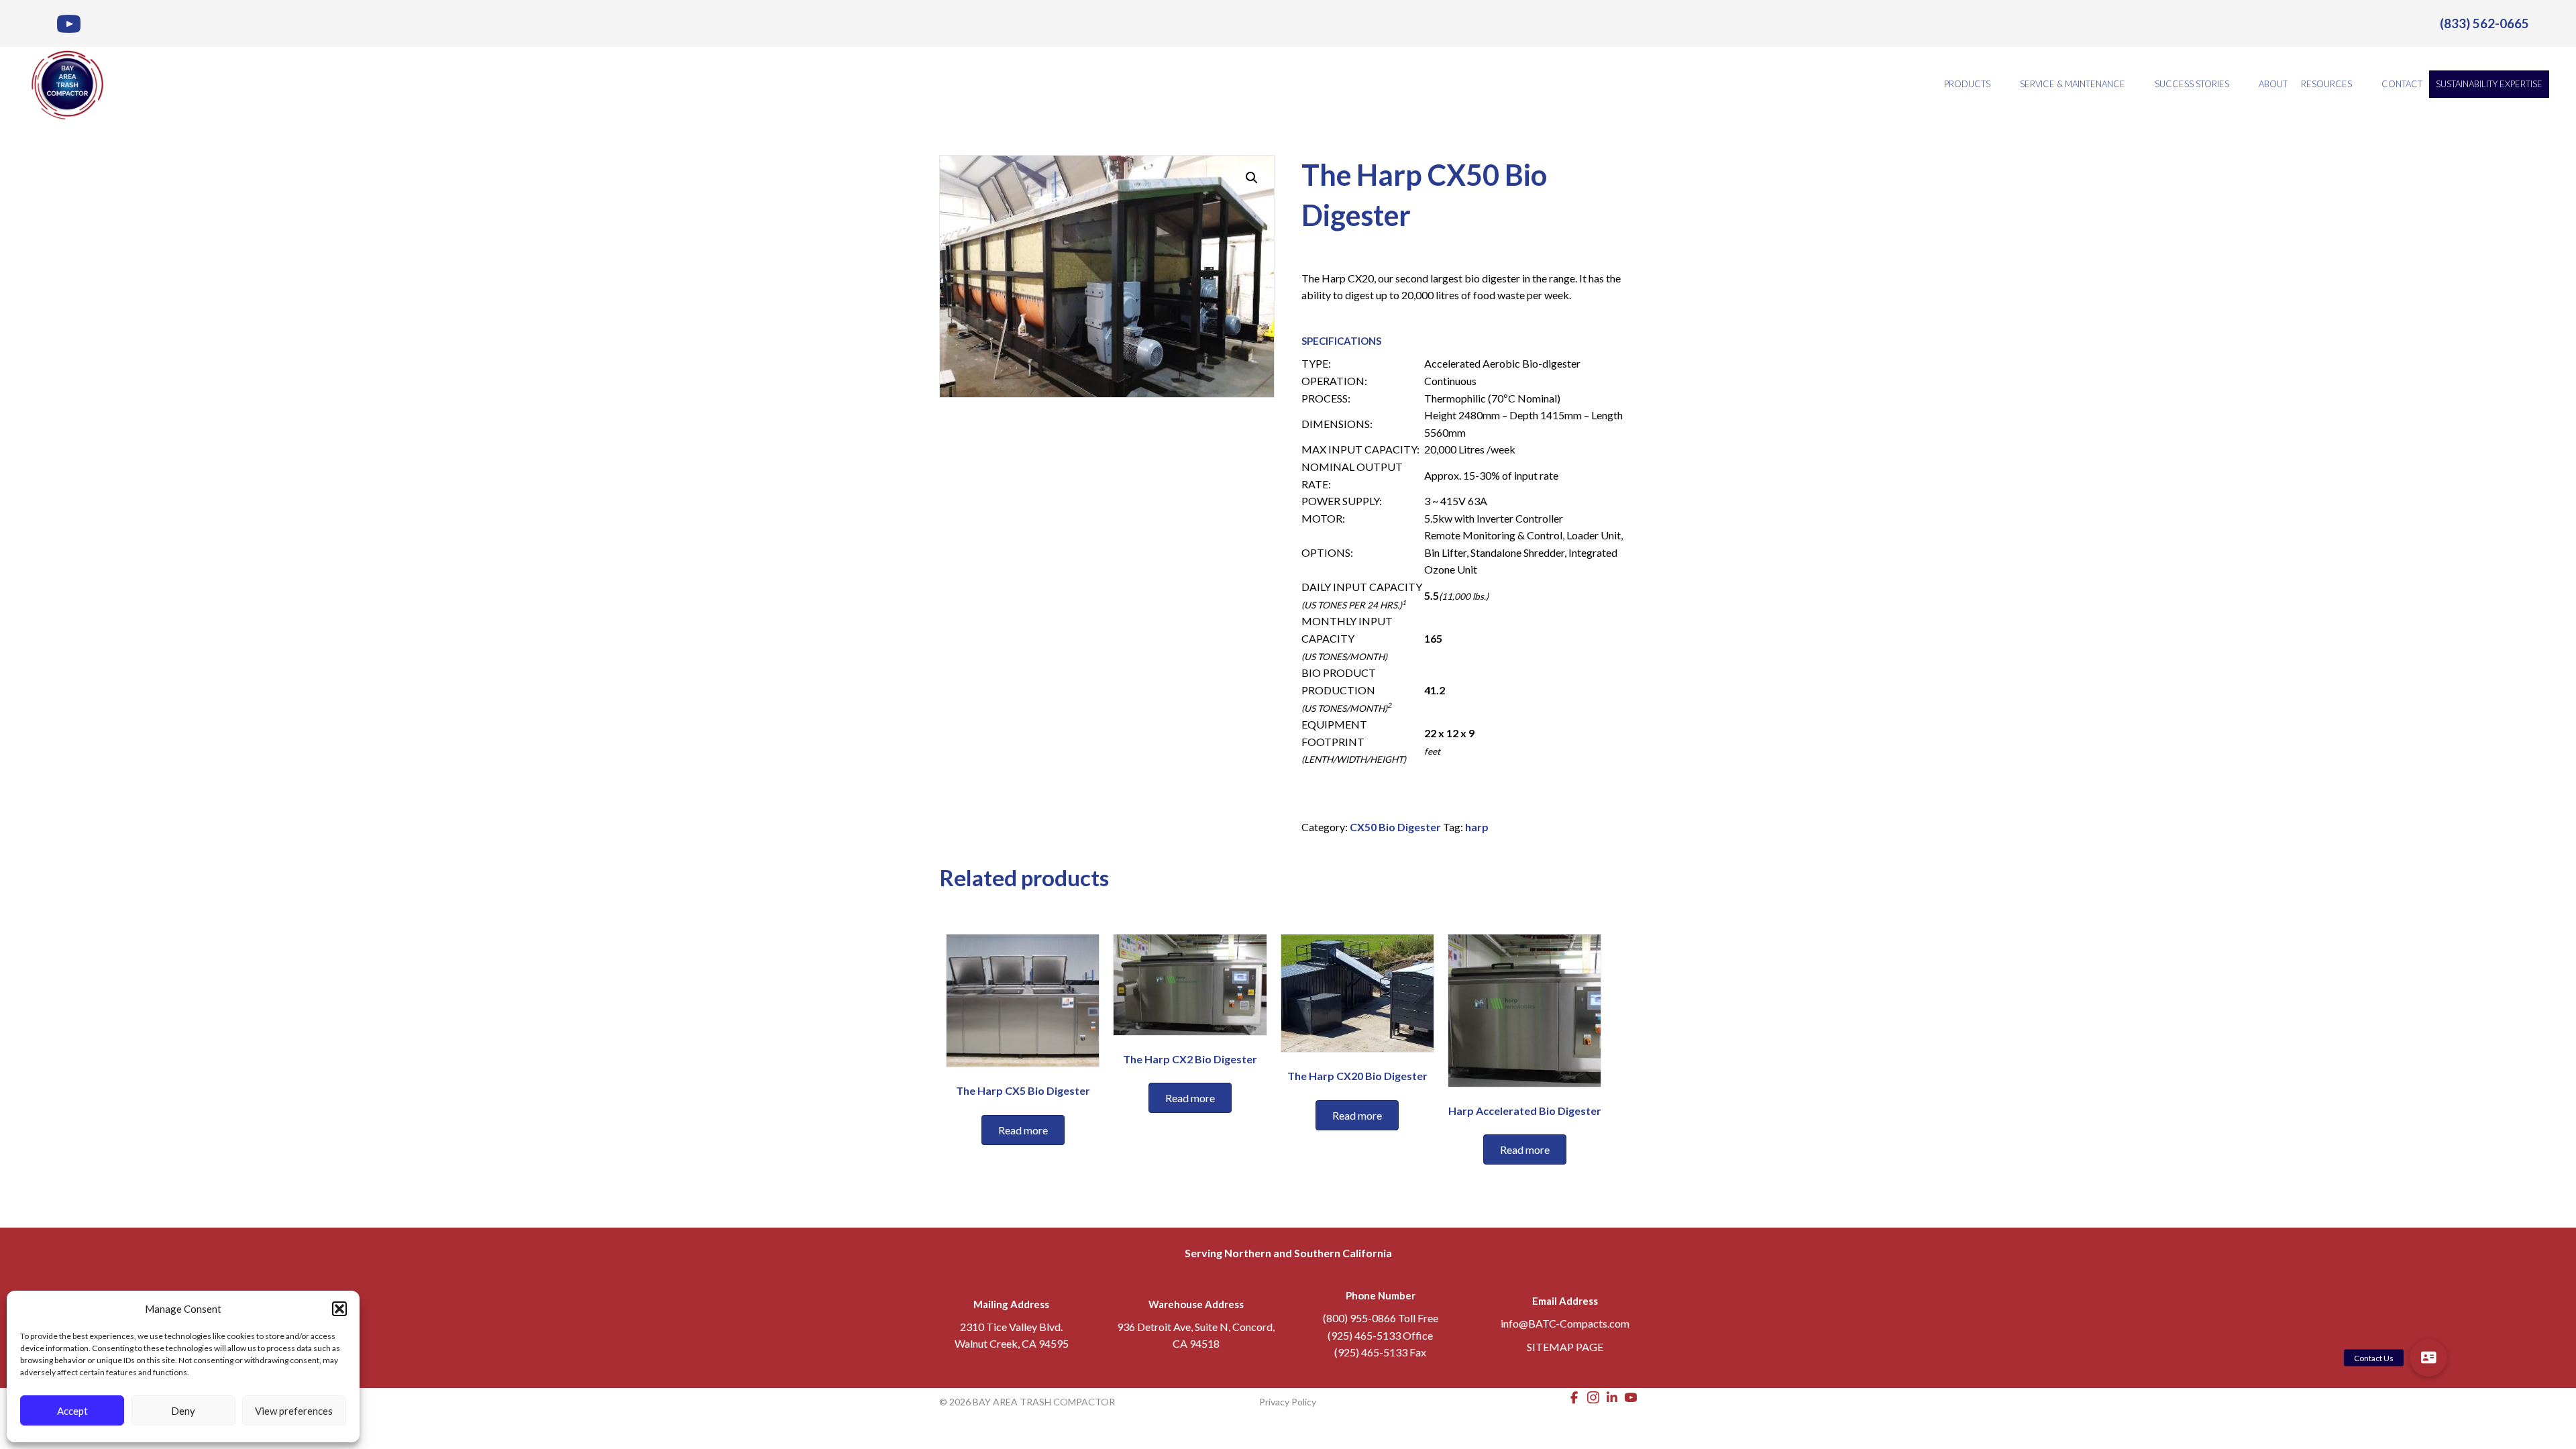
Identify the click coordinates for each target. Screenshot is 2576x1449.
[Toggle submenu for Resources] (2361, 84)
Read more (1023, 1130)
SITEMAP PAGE (1565, 1347)
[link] (2484, 23)
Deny (183, 1411)
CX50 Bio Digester (1395, 827)
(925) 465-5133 (1364, 1335)
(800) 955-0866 (1359, 1318)
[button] (339, 1309)
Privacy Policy (1288, 1402)
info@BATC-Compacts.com (1565, 1323)
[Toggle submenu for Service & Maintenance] (2135, 84)
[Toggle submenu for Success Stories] (2239, 84)
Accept (72, 1411)
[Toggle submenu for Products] (2000, 84)
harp (1477, 827)
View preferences (294, 1411)
